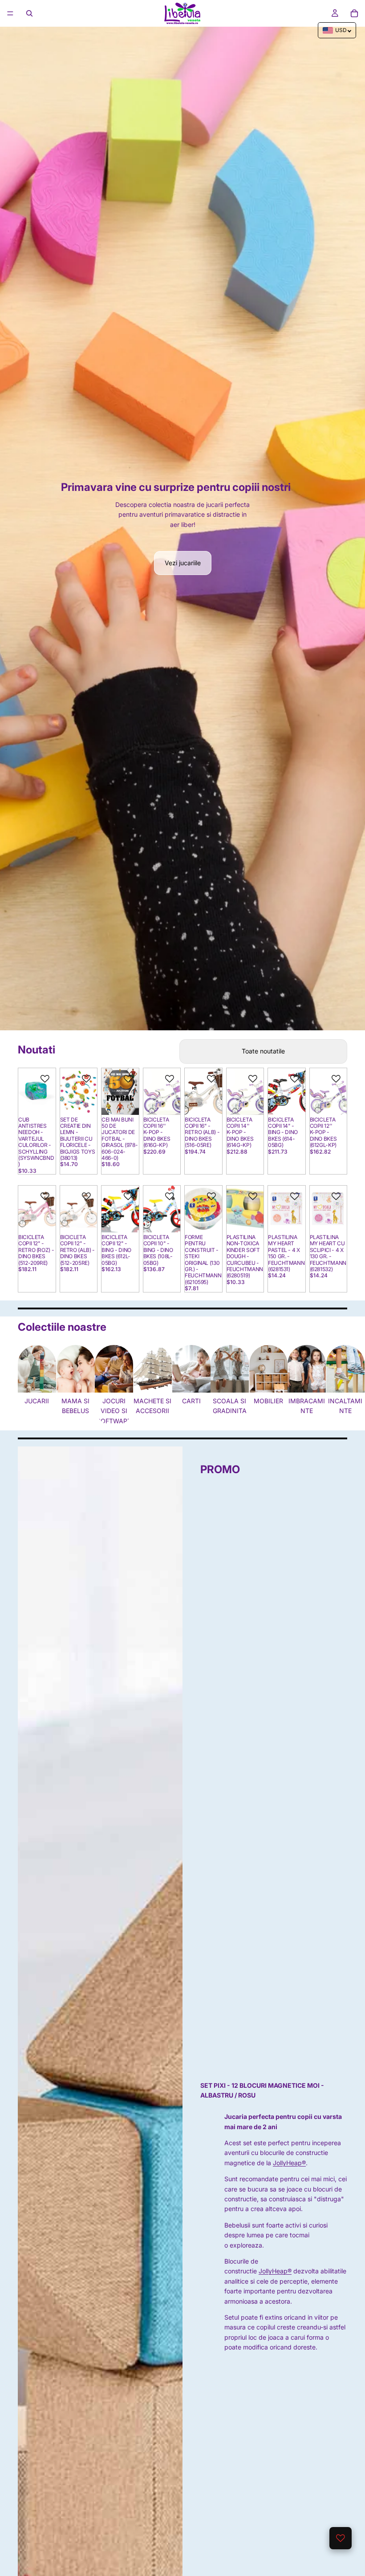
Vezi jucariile (183, 563)
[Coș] (354, 13)
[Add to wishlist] (45, 1079)
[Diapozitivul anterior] (28, 1091)
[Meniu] (10, 13)
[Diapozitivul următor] (48, 1091)
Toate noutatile (263, 1051)
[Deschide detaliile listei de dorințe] (341, 2538)
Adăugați (133, 1101)
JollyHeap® (289, 2163)
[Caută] (29, 13)
